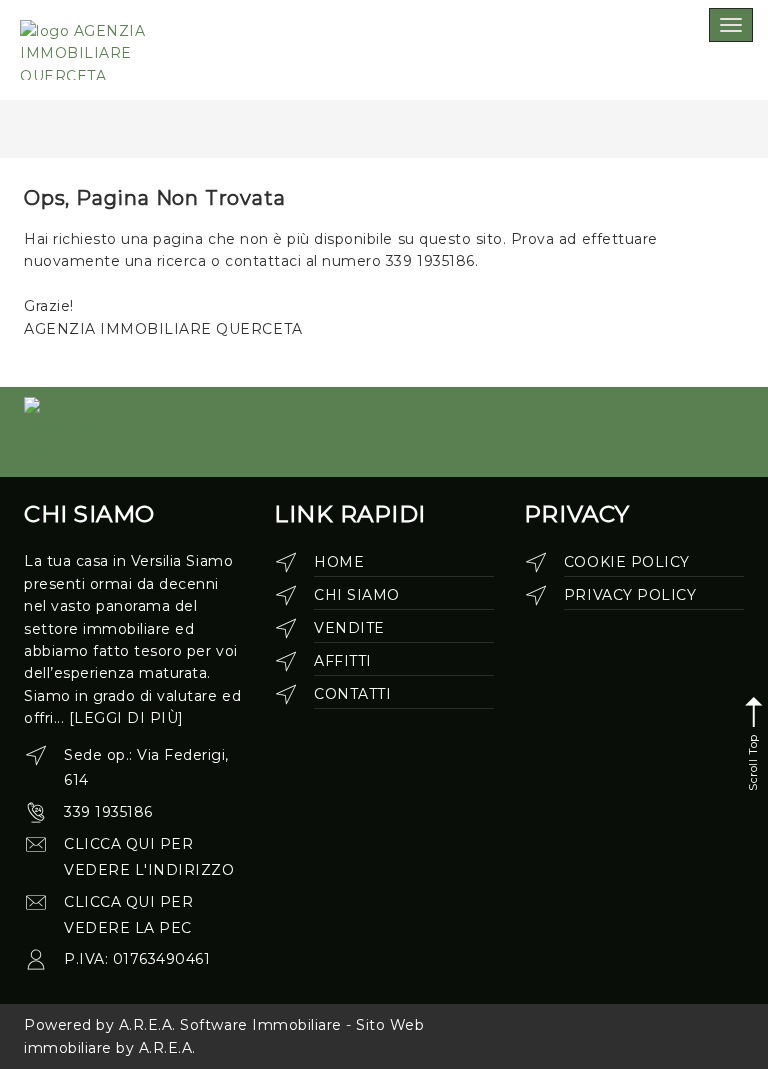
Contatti (352, 694)
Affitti (343, 661)
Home (339, 562)
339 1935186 (108, 812)
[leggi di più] (126, 718)
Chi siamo (357, 595)
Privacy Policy (630, 595)
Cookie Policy (627, 562)
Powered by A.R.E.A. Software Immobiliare (183, 1025)
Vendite (349, 628)
